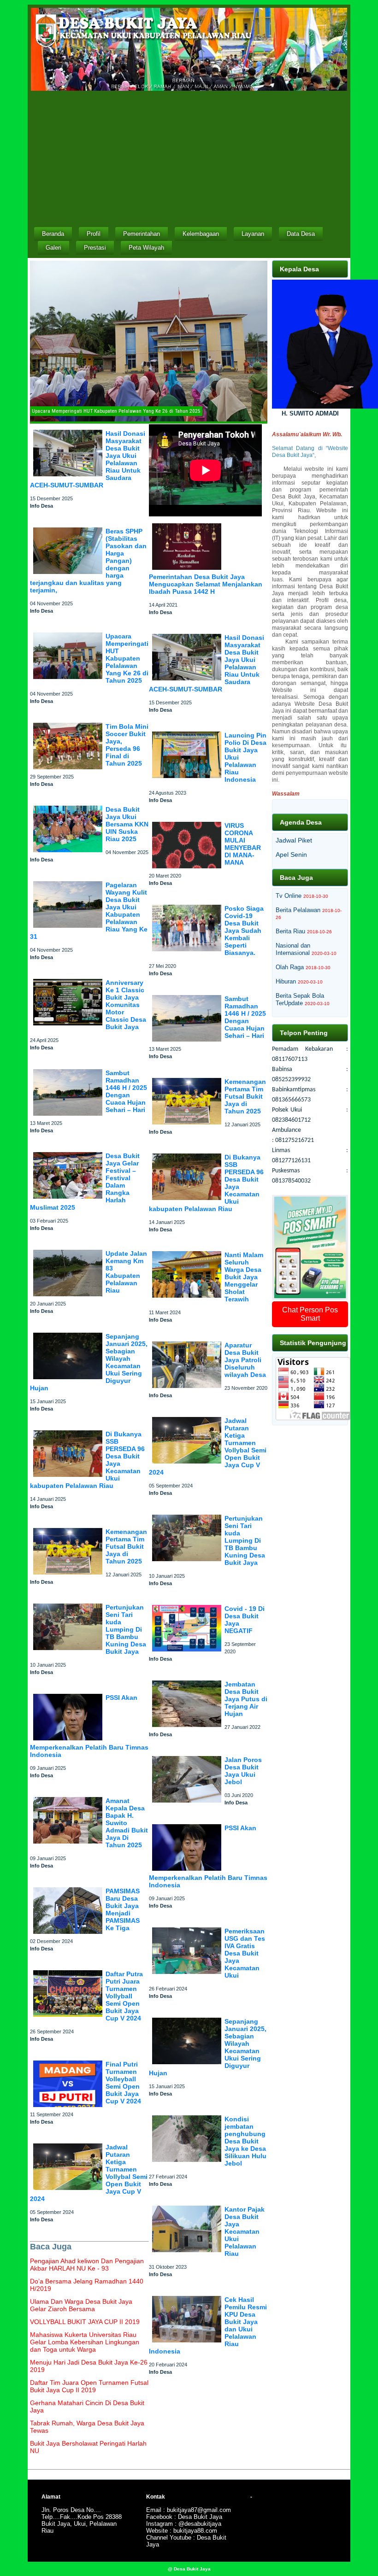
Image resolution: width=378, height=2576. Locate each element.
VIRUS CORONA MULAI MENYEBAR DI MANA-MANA (243, 844)
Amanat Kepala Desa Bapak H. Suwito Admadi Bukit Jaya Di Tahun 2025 (127, 1823)
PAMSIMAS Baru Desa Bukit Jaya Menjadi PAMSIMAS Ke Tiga (123, 1909)
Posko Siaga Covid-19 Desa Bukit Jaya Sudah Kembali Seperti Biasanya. (244, 931)
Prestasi (95, 248)
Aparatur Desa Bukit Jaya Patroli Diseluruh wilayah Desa (245, 1360)
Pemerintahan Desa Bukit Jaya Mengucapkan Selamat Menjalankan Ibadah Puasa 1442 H (206, 584)
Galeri (53, 248)
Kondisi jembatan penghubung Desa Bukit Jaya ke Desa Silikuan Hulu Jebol (245, 2141)
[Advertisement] (189, 158)
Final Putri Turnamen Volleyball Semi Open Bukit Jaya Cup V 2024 (123, 2083)
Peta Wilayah (146, 248)
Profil (94, 234)
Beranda (53, 234)
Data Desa (301, 234)
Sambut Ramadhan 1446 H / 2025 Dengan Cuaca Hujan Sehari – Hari (126, 1091)
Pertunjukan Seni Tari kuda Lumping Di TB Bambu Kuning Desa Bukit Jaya (126, 1629)
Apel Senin (291, 855)
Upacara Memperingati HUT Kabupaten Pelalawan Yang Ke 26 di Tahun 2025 (127, 658)
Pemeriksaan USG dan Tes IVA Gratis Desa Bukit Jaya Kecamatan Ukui (245, 1953)
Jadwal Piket (294, 840)
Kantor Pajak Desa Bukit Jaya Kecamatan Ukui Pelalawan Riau (245, 2231)
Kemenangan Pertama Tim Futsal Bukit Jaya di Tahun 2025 (126, 1546)
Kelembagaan (201, 234)
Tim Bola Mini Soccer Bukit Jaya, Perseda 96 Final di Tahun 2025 (127, 745)
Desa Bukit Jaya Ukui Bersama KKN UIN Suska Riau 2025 (127, 824)
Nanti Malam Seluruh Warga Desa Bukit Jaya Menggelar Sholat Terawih (244, 1277)
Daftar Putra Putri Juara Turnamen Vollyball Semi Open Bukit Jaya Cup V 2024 (124, 1996)
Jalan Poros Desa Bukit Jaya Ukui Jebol (243, 1771)
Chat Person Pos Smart (310, 1314)
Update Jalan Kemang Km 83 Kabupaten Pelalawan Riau (126, 1272)
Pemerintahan (142, 234)
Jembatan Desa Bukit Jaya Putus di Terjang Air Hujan (246, 1699)
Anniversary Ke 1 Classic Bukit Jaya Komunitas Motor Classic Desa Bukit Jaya (126, 1005)
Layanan (253, 234)
